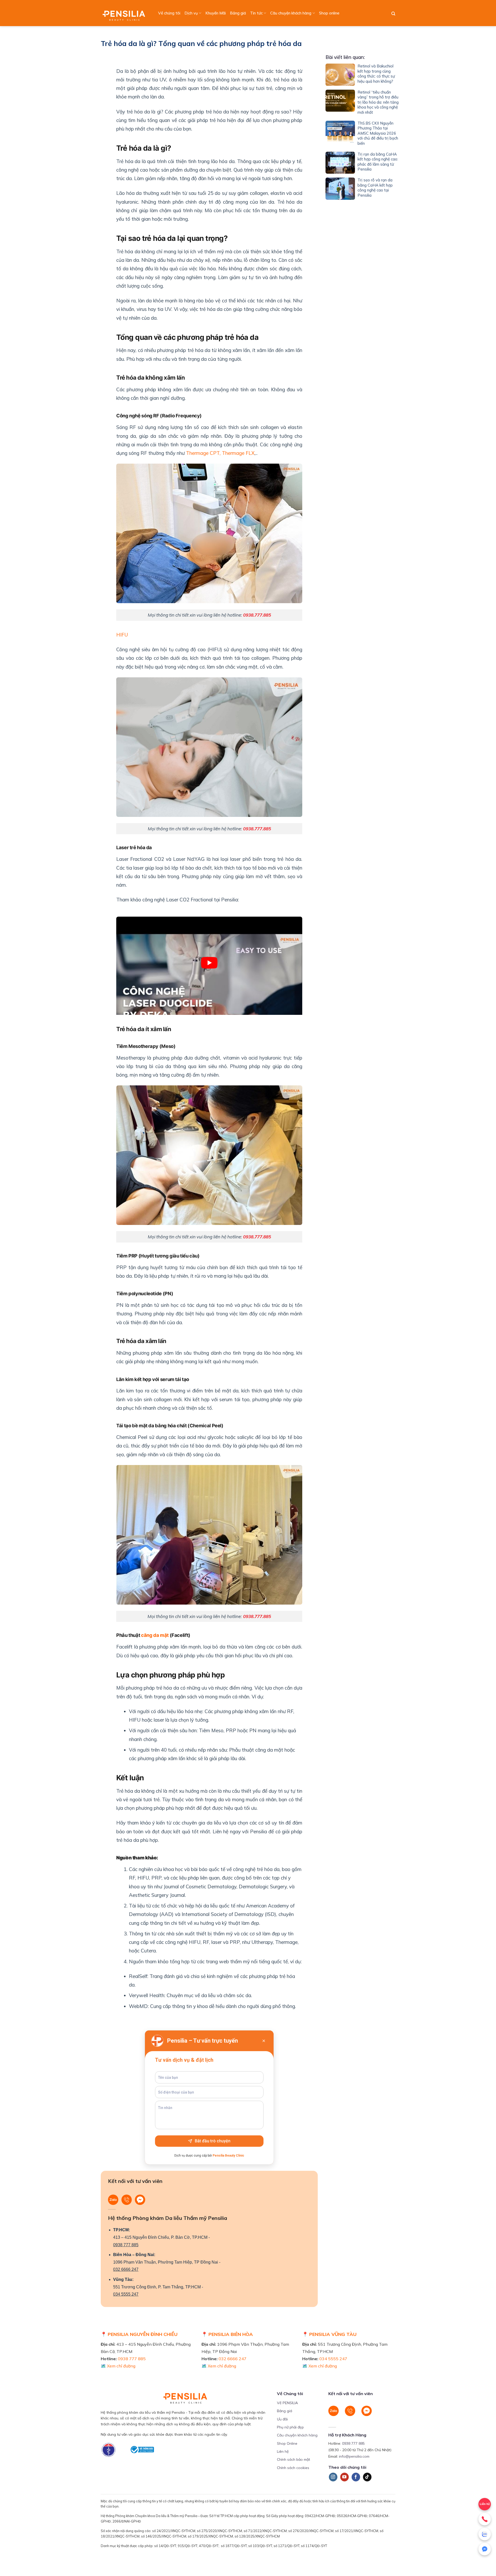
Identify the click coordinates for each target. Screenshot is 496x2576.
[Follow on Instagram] (333, 2477)
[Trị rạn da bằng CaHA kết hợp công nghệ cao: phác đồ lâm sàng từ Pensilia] (340, 163)
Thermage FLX (238, 453)
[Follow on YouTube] (344, 2477)
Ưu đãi (282, 2419)
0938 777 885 (126, 2245)
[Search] (393, 14)
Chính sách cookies (293, 2468)
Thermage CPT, (203, 453)
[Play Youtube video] (209, 963)
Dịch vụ (191, 13)
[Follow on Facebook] (356, 2477)
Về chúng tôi (169, 13)
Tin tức (256, 13)
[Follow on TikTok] (367, 2477)
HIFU (122, 635)
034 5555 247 (126, 2294)
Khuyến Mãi (216, 13)
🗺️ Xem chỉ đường (118, 2366)
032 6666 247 (126, 2269)
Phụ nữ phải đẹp (290, 2427)
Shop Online (287, 2443)
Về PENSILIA (287, 2403)
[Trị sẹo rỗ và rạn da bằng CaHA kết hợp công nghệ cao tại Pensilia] (340, 189)
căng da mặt (155, 1635)
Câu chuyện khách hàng (291, 13)
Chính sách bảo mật (293, 2459)
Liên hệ (283, 2451)
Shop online (329, 13)
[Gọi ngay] (485, 2519)
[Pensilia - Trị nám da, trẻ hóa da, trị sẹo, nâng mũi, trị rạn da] (125, 13)
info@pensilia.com (354, 2456)
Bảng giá (238, 13)
